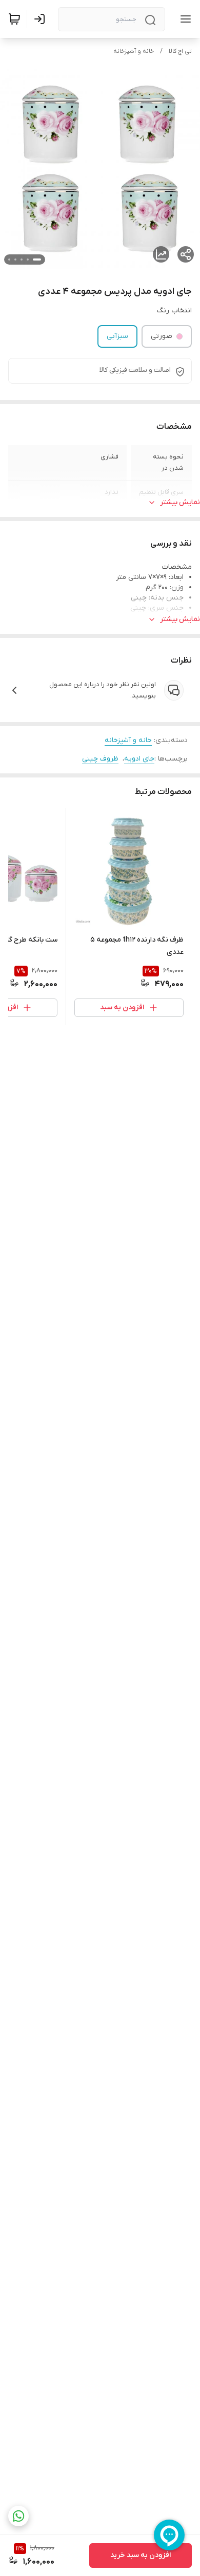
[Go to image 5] (9, 259)
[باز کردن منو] (184, 19)
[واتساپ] (18, 2516)
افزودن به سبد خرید (141, 2555)
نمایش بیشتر (180, 502)
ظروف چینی (100, 759)
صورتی (162, 336)
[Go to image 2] (28, 259)
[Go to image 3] (22, 259)
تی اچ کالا (180, 51)
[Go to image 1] (37, 259)
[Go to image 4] (15, 259)
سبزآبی (117, 336)
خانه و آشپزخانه (134, 51)
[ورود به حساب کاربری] (42, 19)
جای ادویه (139, 759)
